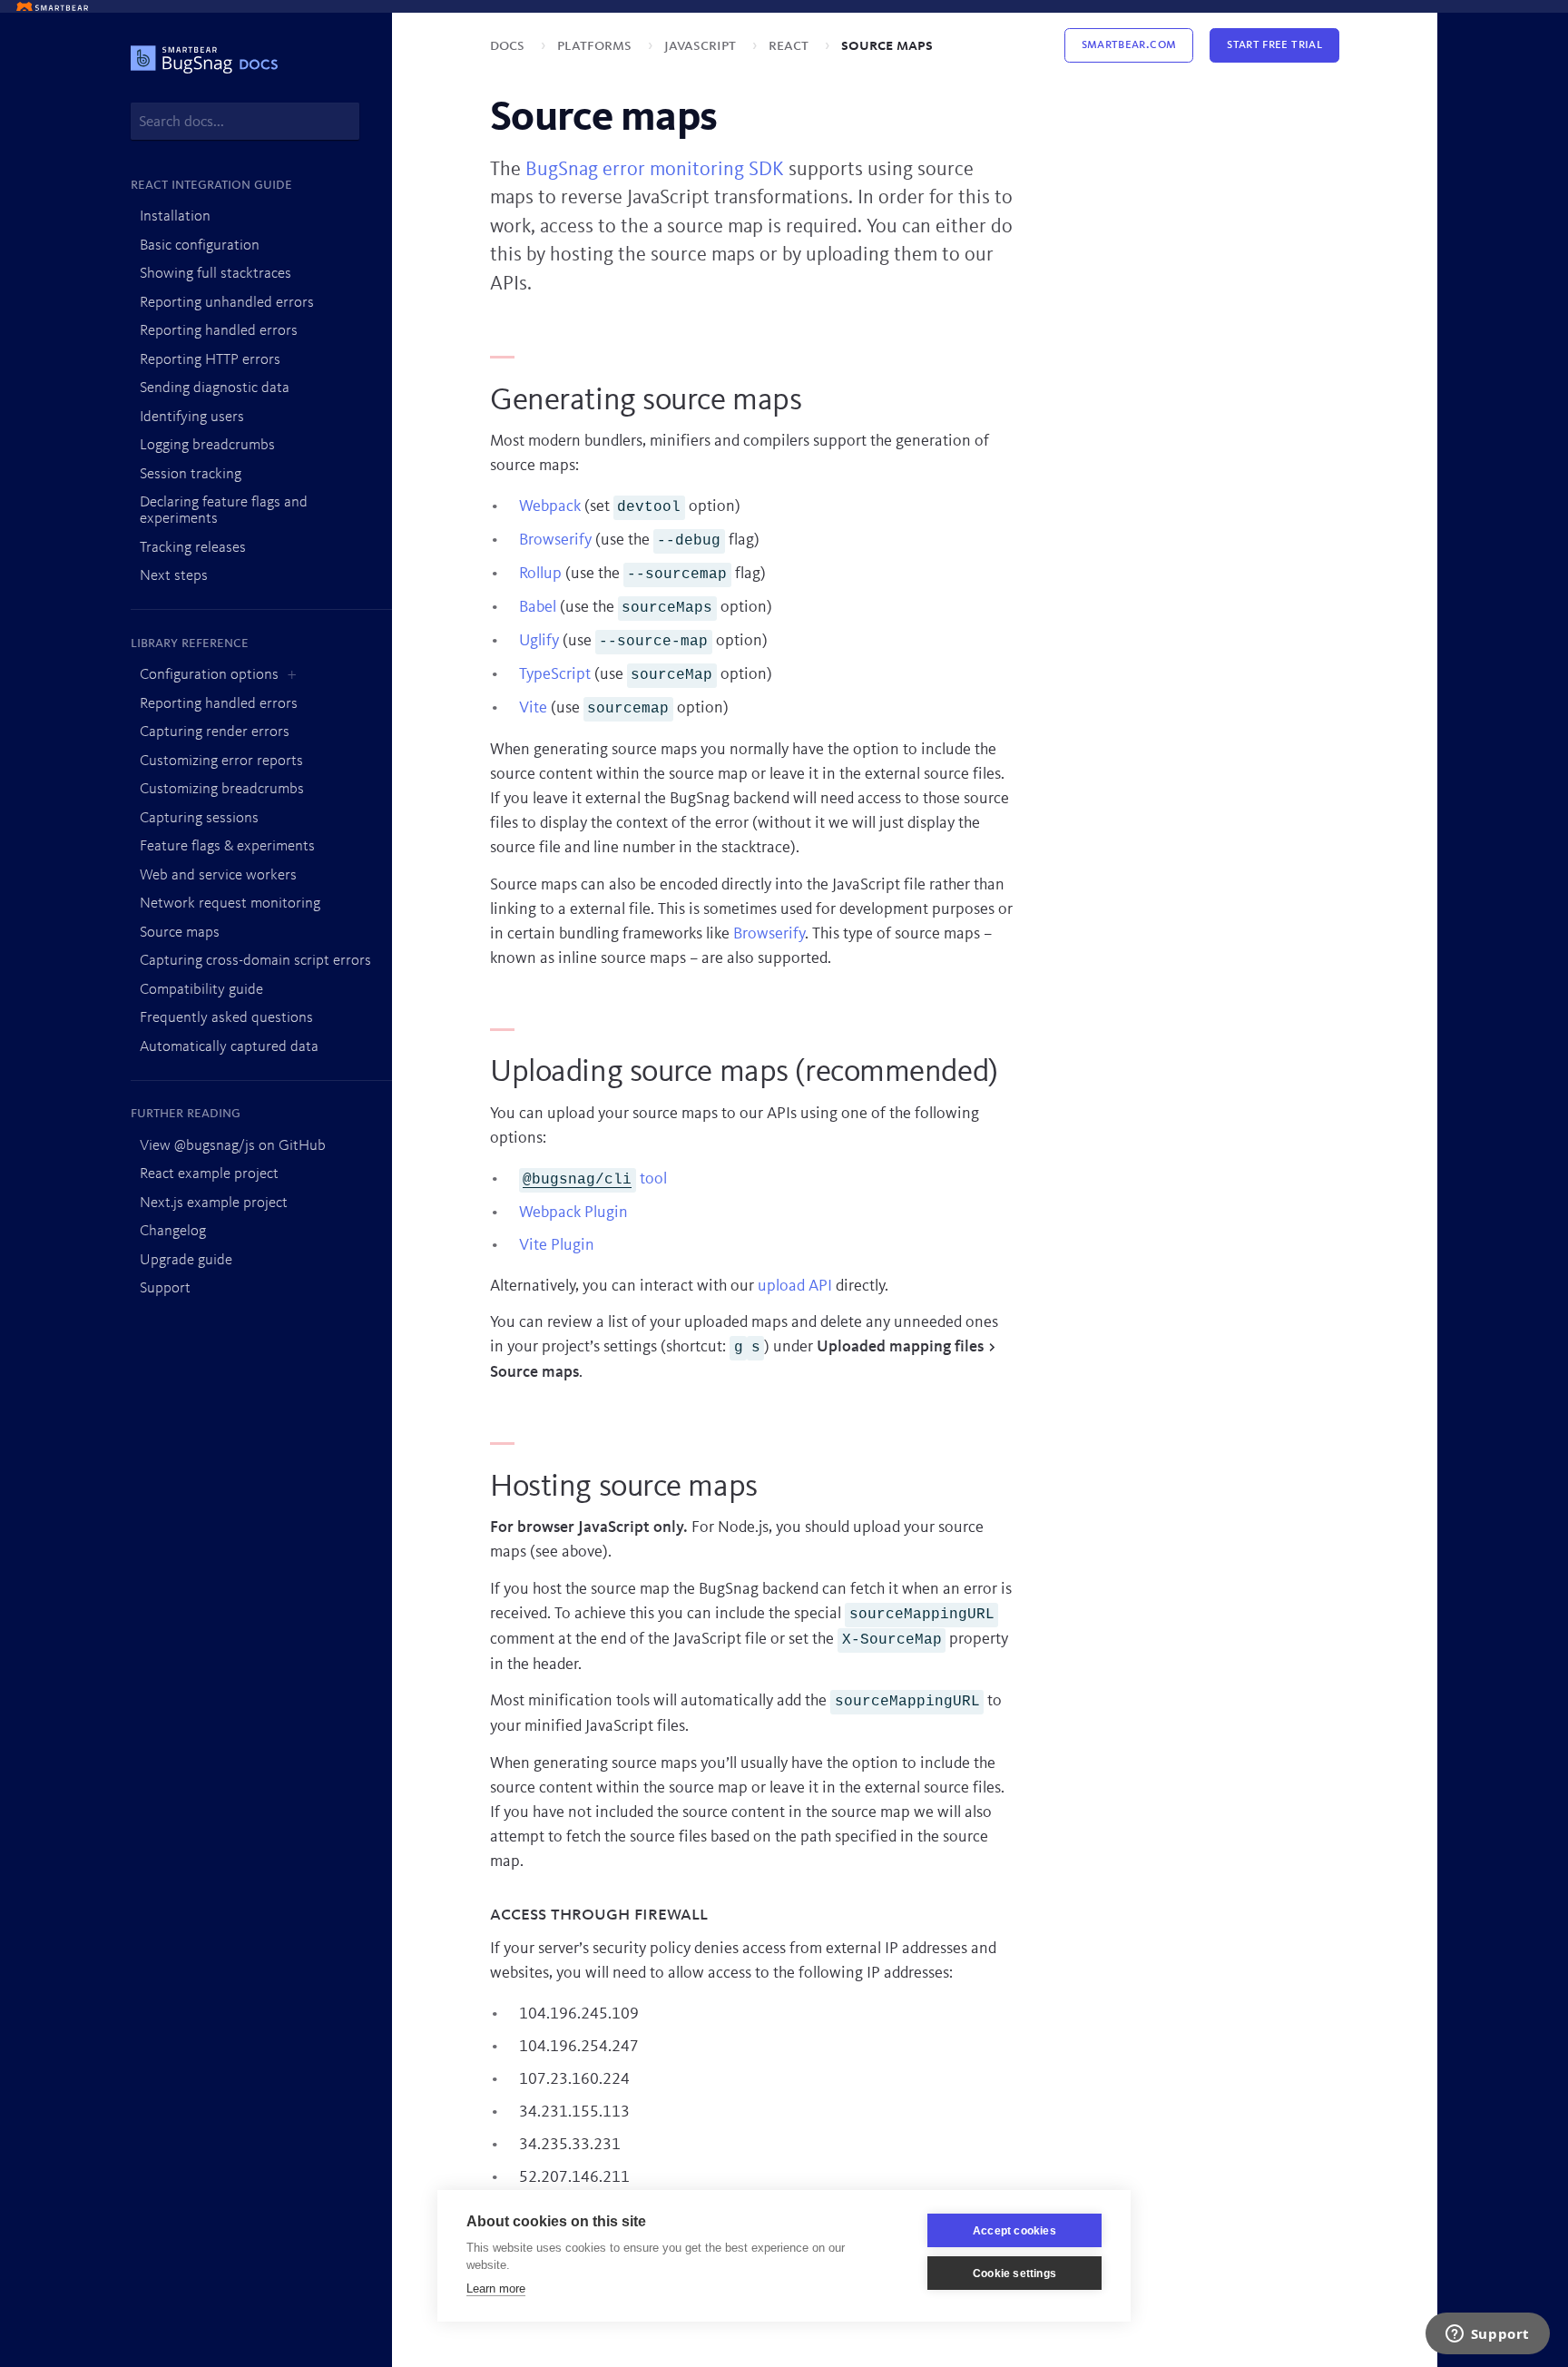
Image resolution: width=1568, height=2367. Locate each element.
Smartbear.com (1129, 45)
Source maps (180, 933)
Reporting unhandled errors (227, 303)
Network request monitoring (230, 904)
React (790, 45)
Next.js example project (214, 1203)
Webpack (550, 506)
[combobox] (245, 121)
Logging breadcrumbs (207, 445)
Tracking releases (193, 548)
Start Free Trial (1274, 45)
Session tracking (191, 474)
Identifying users (192, 417)
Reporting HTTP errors (210, 360)
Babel (538, 607)
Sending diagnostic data (215, 388)
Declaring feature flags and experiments (224, 511)
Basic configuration (200, 246)
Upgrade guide (186, 1260)
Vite (533, 708)
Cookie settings (1014, 2274)
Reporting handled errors (219, 331)
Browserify (555, 540)
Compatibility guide (201, 990)
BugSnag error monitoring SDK (655, 170)
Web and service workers (218, 875)
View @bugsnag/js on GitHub (233, 1146)
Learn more (496, 2288)
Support (165, 1288)
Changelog (173, 1231)
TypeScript (555, 674)
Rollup (540, 574)
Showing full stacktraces (216, 274)
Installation (175, 216)
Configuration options (209, 675)
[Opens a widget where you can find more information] (1487, 2335)
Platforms (596, 45)
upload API (795, 1286)
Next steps (174, 576)
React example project (209, 1174)
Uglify (539, 641)
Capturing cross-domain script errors (255, 961)
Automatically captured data (229, 1047)
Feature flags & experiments (227, 846)
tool (595, 1179)
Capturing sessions (199, 818)
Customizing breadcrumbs (222, 789)
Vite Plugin (557, 1245)
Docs (509, 45)
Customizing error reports (221, 761)
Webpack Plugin (573, 1213)
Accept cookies (1014, 2231)
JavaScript (702, 45)
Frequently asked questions (226, 1018)
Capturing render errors (215, 732)
